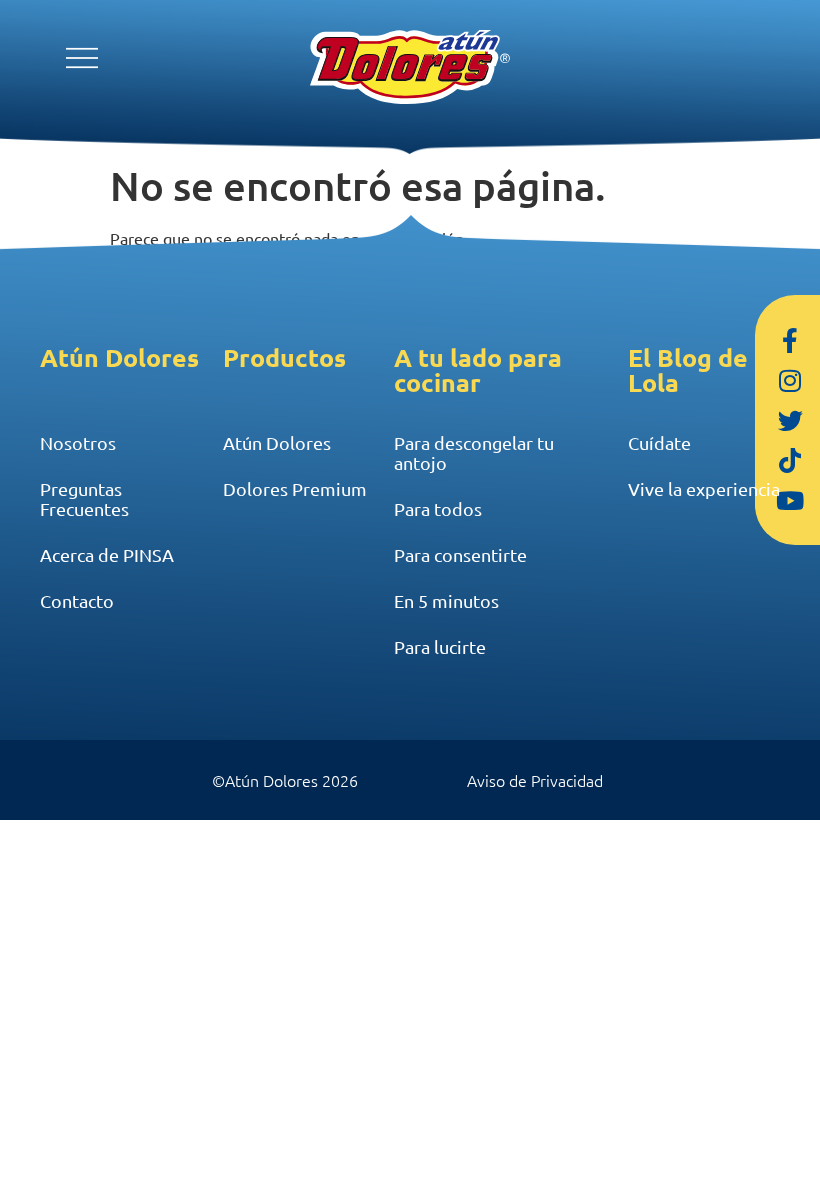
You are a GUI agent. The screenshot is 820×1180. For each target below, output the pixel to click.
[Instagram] (790, 380)
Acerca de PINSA (107, 554)
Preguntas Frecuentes (84, 498)
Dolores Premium (295, 488)
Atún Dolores (277, 442)
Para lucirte (440, 646)
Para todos (438, 508)
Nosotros (78, 442)
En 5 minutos (446, 600)
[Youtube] (790, 500)
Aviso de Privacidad (535, 780)
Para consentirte (460, 554)
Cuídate (659, 442)
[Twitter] (790, 420)
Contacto (77, 600)
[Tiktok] (790, 460)
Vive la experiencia (704, 488)
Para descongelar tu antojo (474, 452)
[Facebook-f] (790, 340)
